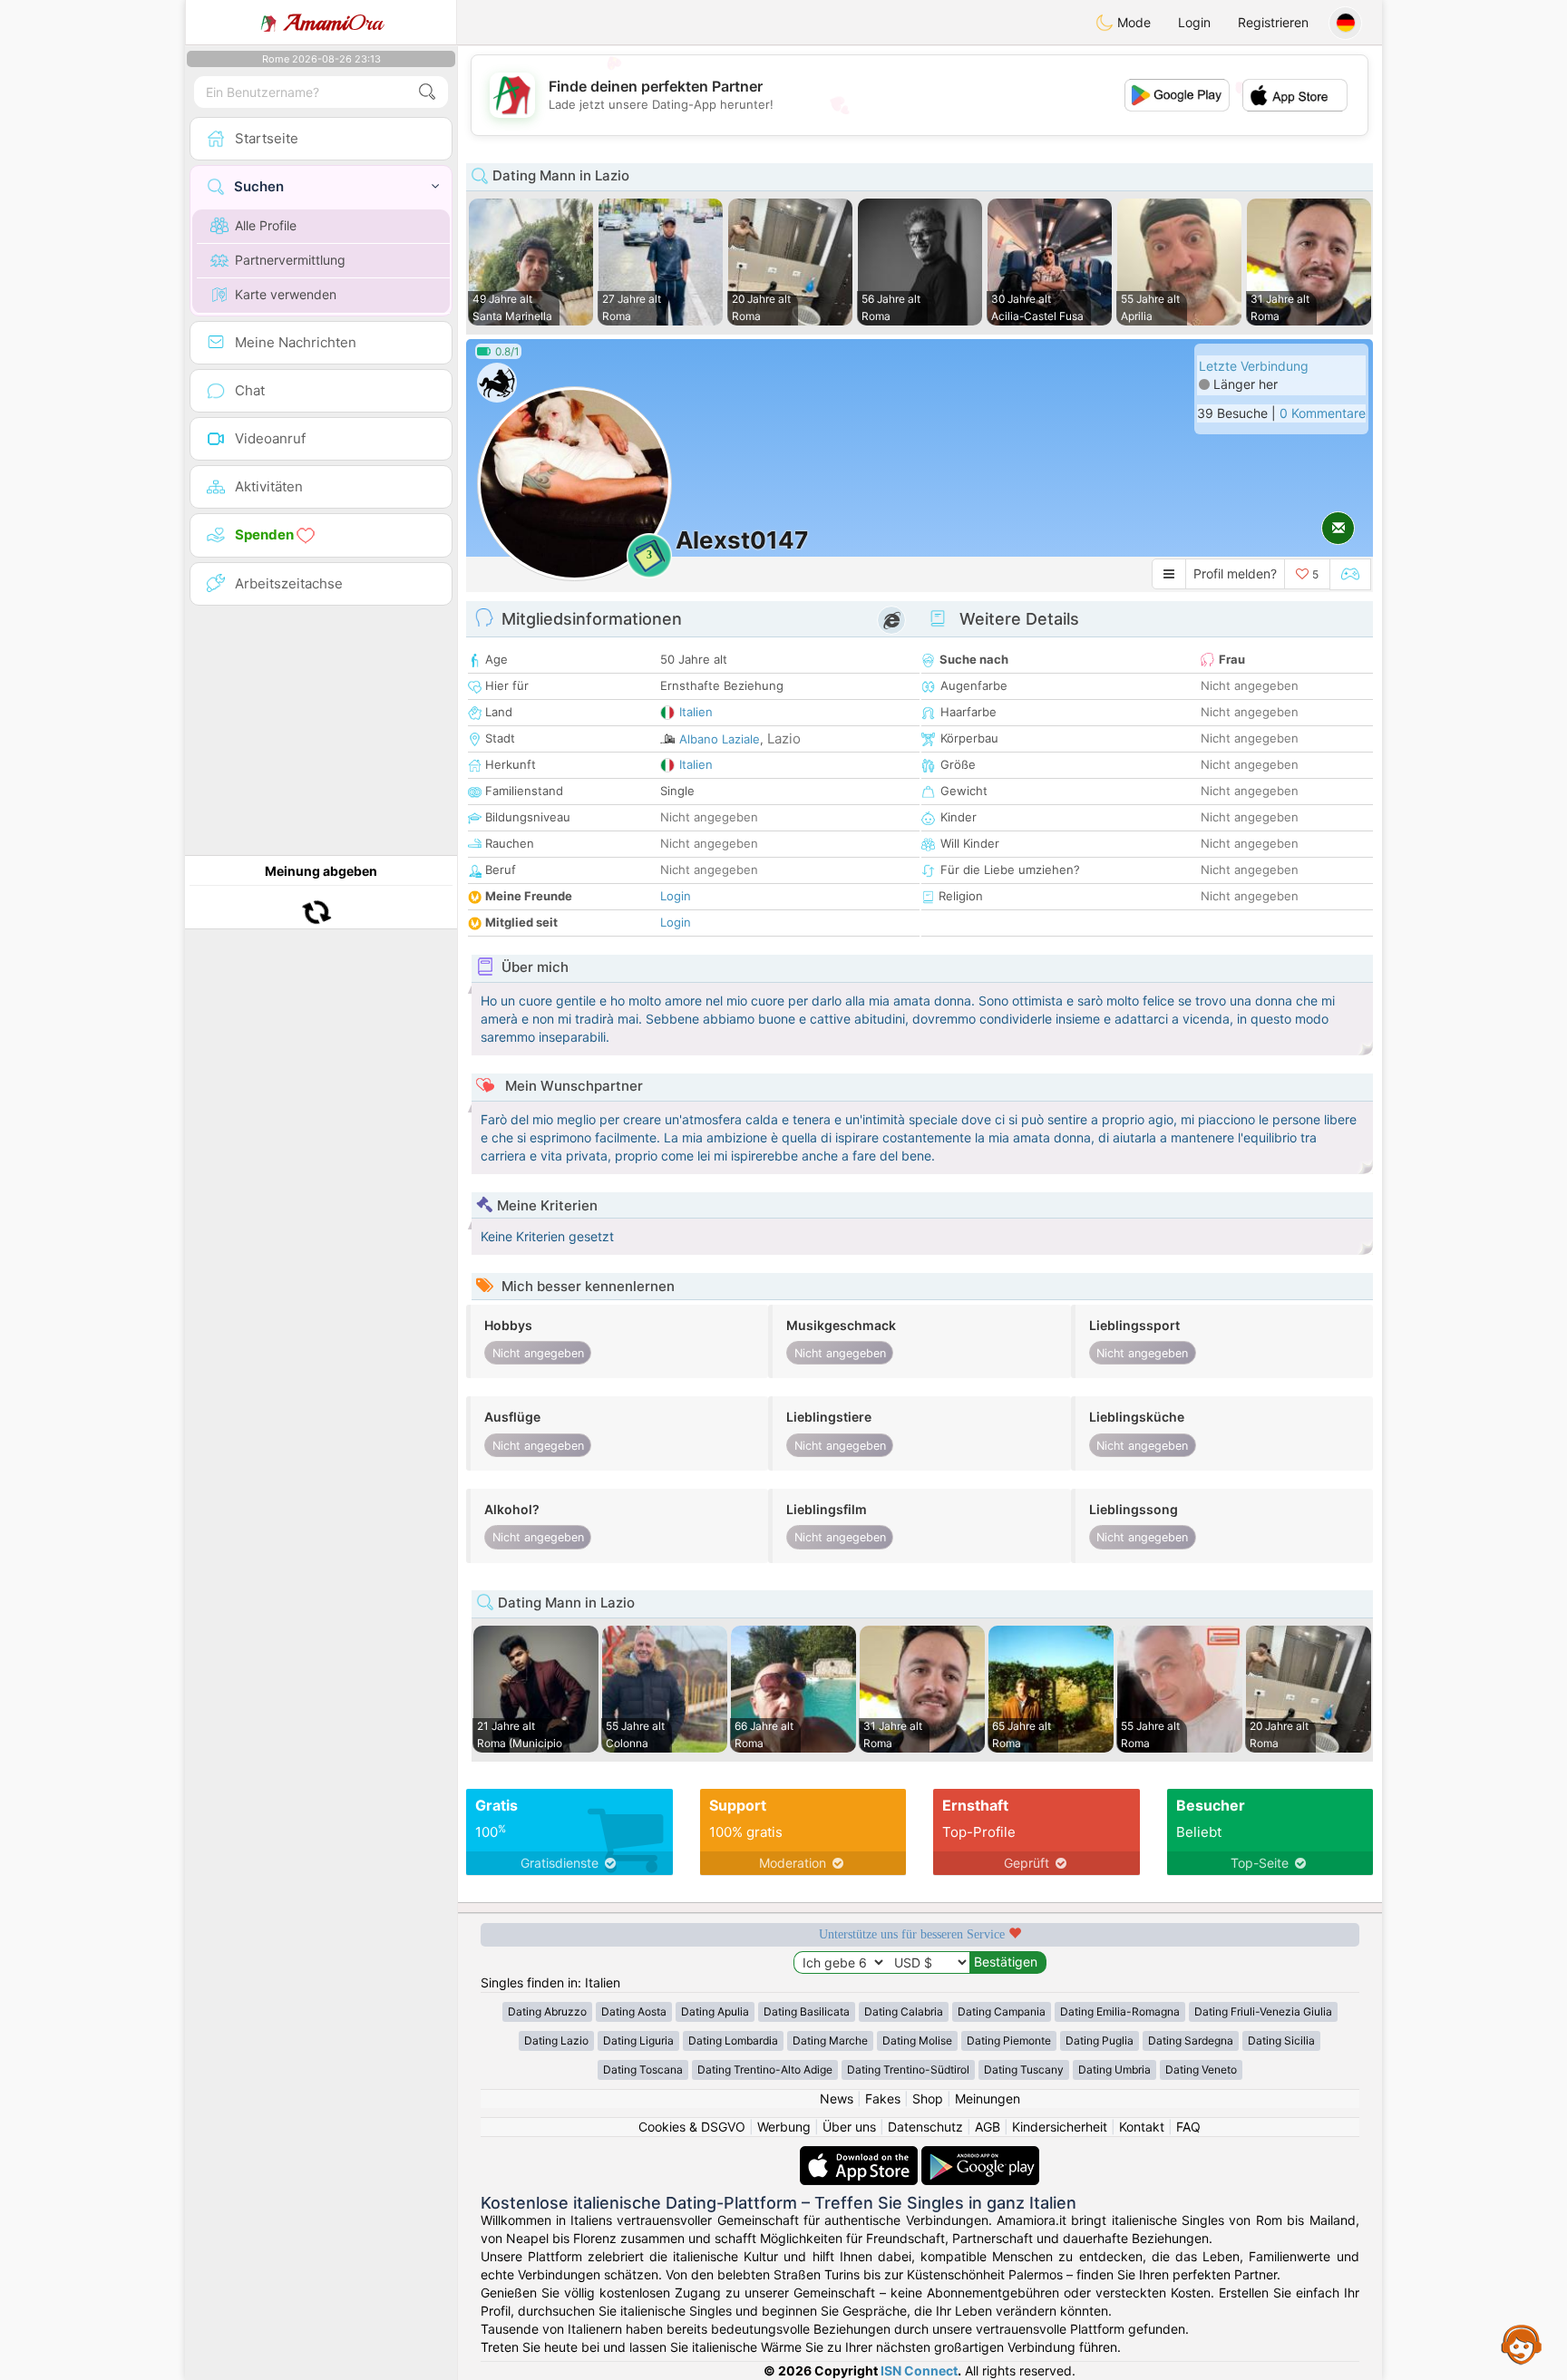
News (837, 2098)
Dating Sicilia (1281, 2040)
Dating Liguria (638, 2040)
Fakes (883, 2098)
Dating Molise (917, 2040)
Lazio (784, 738)
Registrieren (1273, 22)
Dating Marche (830, 2040)
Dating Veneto (1201, 2069)
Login (1194, 22)
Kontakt (1142, 2127)
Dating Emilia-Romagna (1120, 2011)
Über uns (849, 2127)
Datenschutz (925, 2127)
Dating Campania (1002, 2011)
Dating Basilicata (807, 2011)
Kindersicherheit (1060, 2127)
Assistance (1522, 2344)
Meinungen (988, 2098)
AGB (988, 2127)
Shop (928, 2098)
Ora (333, 23)
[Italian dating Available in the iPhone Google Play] (980, 2155)
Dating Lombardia (733, 2040)
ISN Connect (919, 2370)
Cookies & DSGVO (692, 2127)
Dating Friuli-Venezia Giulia (1263, 2011)
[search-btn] (427, 92)
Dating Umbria (1114, 2069)
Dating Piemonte (1009, 2040)
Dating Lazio (556, 2040)
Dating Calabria (904, 2011)
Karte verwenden (286, 294)
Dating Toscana (643, 2069)
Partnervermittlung (290, 260)
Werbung (784, 2127)
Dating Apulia (715, 2011)
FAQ (1188, 2127)
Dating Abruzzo (547, 2011)
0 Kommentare (1323, 413)
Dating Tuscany (1024, 2069)
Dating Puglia (1100, 2040)
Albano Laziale (720, 739)
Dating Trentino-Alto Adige (765, 2069)
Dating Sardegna (1191, 2040)
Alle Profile (266, 225)
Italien (696, 712)
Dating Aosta (634, 2011)
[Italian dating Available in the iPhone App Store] (861, 2155)
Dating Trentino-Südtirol (908, 2069)
